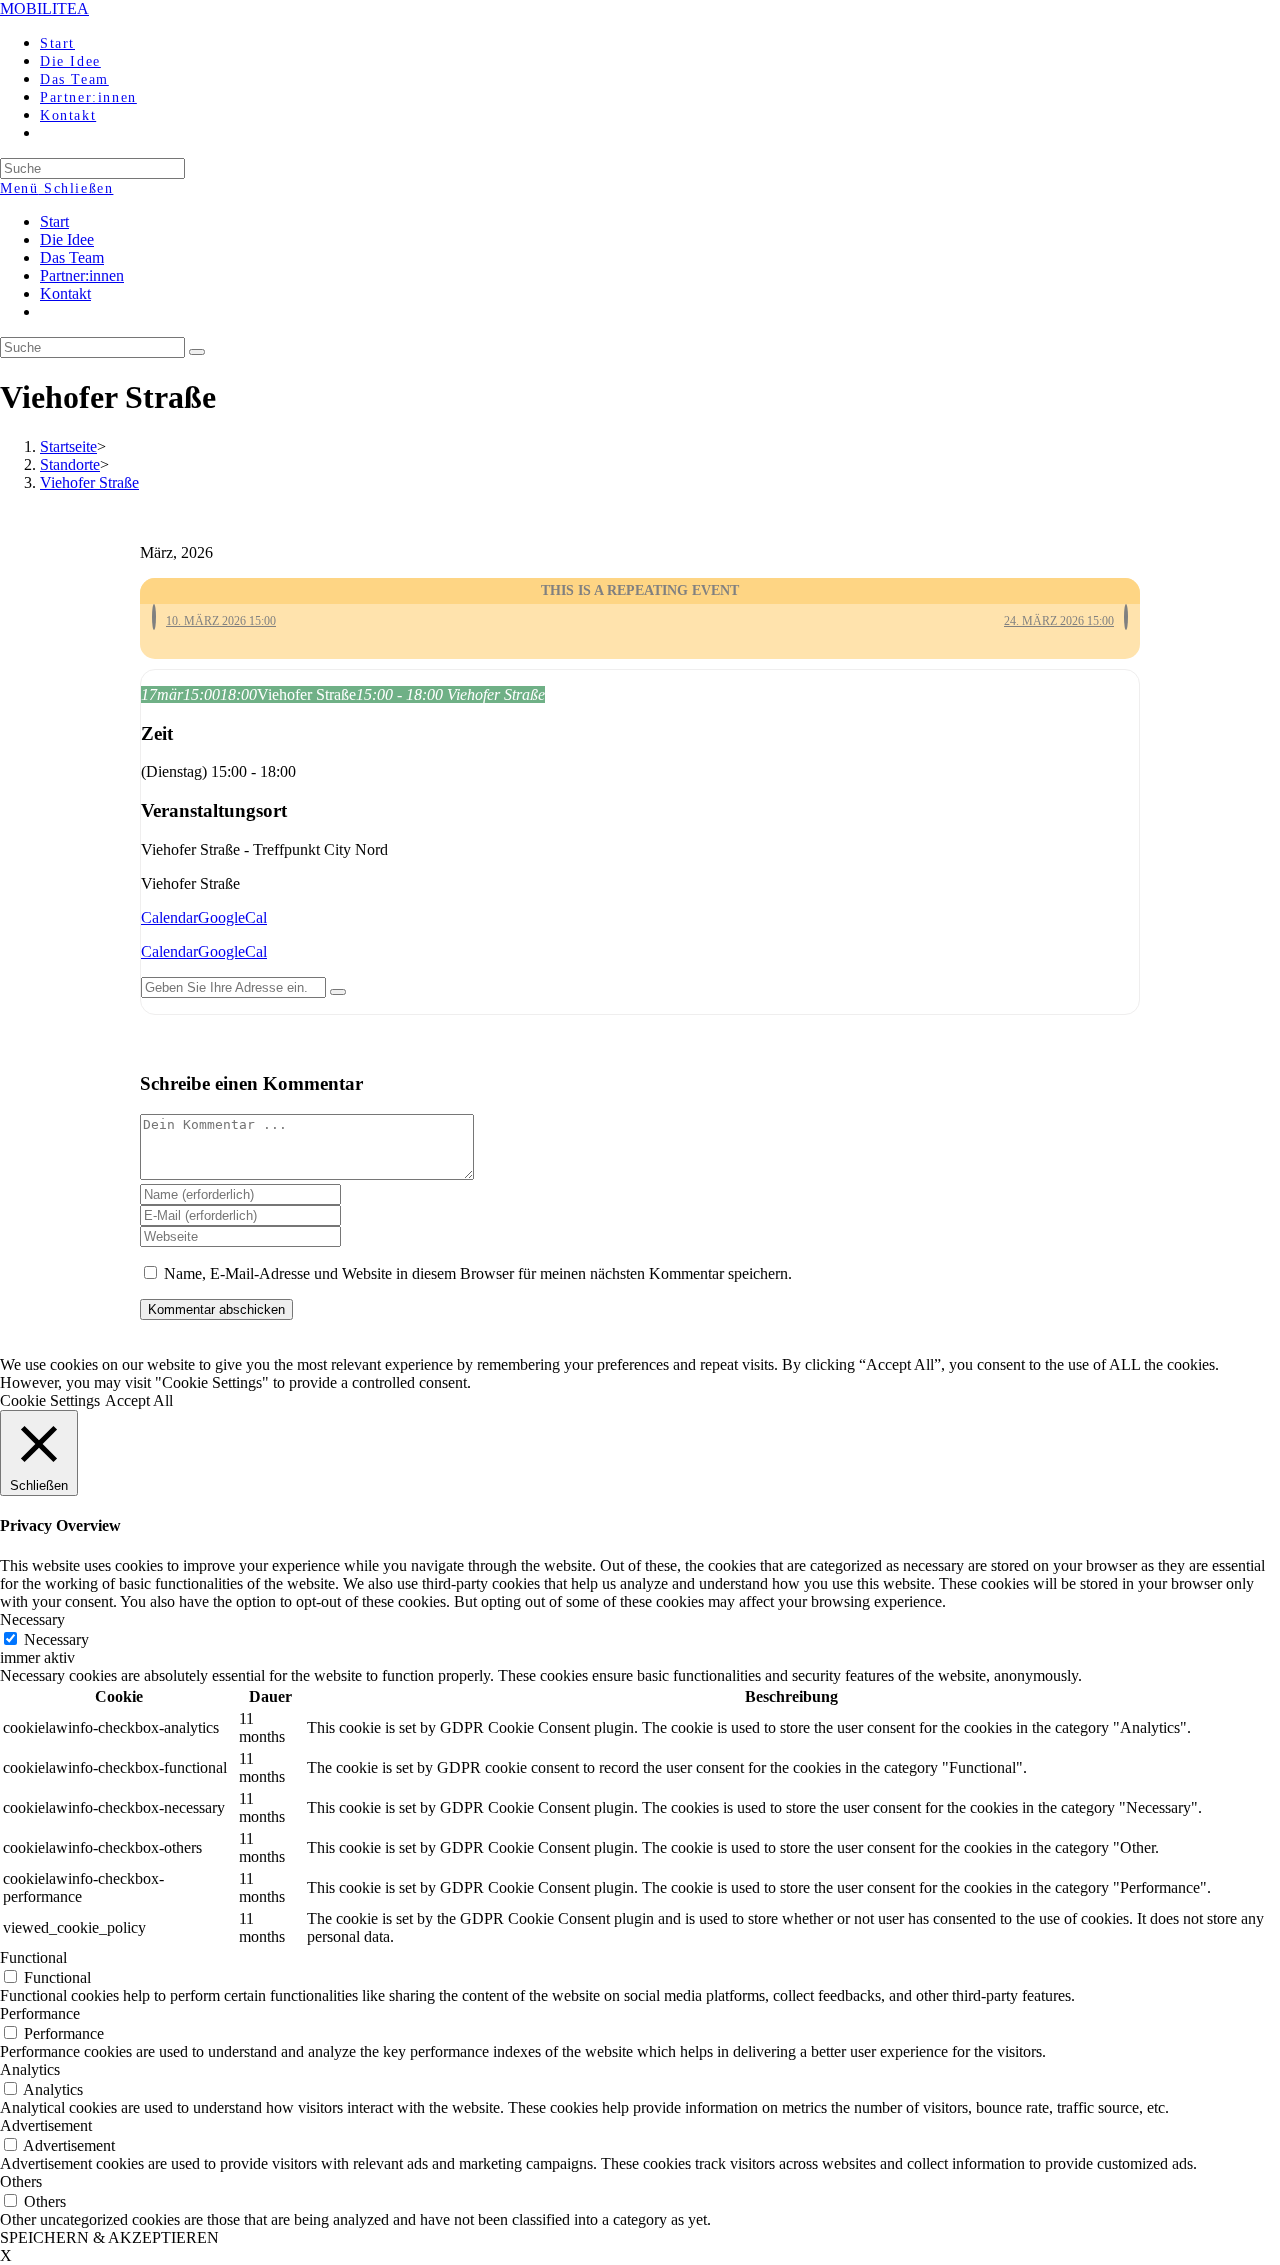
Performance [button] (40, 2013)
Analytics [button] (30, 2069)
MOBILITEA (44, 8)
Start (54, 221)
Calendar (169, 917)
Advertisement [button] (46, 2125)
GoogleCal (232, 917)
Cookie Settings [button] (50, 1400)
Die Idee (67, 239)
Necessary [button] (32, 1619)
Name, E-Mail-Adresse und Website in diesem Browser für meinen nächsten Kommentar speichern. (478, 1273)
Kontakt (65, 293)
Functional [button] (33, 1957)
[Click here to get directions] (338, 992)
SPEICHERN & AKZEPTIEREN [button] (109, 2237)
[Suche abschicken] (197, 352)
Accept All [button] (139, 1400)
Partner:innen (82, 275)
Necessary (56, 1639)
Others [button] (21, 2181)
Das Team (72, 257)
